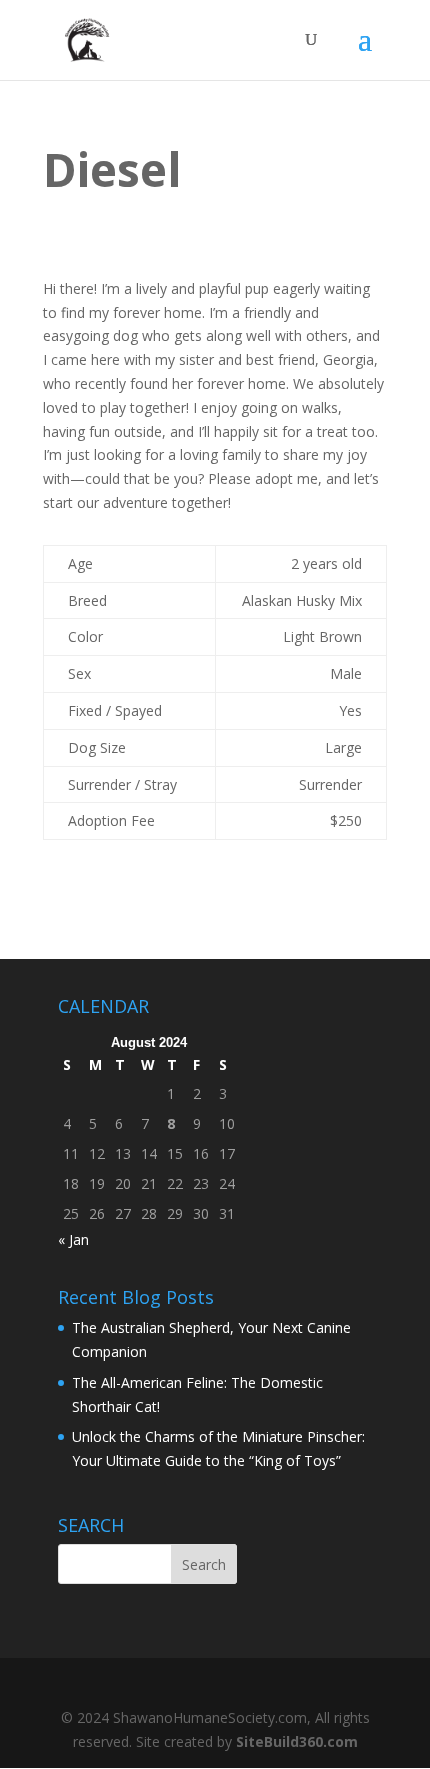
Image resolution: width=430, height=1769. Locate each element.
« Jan (73, 1239)
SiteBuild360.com (297, 1741)
